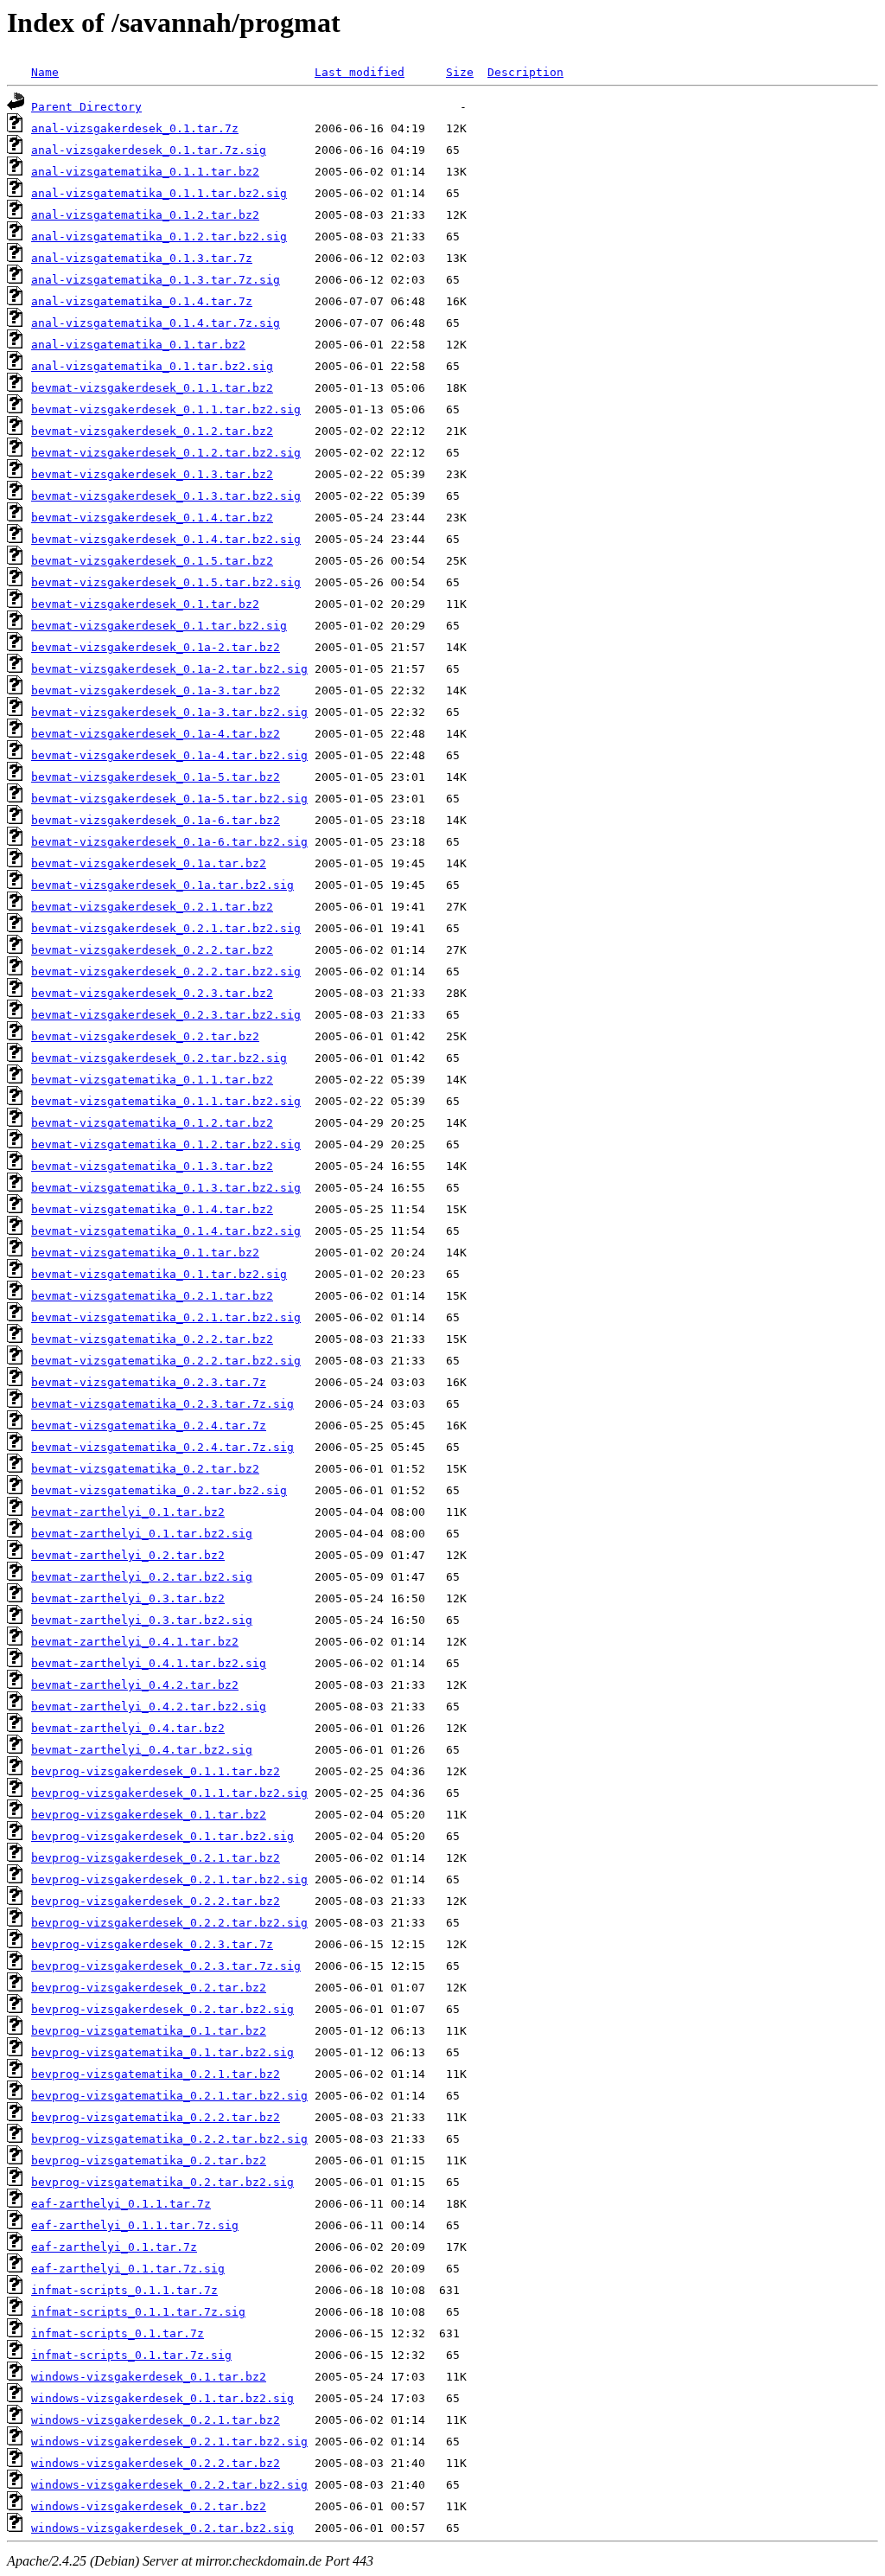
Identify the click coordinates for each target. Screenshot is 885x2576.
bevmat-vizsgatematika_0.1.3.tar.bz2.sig (166, 1188)
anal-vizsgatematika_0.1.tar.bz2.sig (152, 366)
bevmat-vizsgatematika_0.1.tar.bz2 (145, 1253)
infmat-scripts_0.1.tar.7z (118, 2333)
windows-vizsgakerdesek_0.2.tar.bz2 (149, 2506)
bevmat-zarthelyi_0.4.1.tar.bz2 (135, 1642)
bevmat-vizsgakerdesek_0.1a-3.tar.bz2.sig (169, 712)
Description (525, 72)
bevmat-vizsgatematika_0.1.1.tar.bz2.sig (166, 1101)
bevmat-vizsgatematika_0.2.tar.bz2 (145, 1469)
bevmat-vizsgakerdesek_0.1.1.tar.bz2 (152, 388)
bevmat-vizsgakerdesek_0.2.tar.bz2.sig (159, 1058)
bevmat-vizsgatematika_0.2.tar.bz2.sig (159, 1490)
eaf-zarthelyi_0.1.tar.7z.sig (128, 2269)
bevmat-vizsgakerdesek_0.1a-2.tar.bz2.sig (169, 669)
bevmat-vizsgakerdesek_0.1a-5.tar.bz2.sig (169, 799)
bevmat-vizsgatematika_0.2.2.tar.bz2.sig (166, 1361)
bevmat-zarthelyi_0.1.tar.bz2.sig (142, 1534)
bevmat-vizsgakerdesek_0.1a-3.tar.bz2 (156, 690)
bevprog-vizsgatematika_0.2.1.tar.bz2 (156, 2074)
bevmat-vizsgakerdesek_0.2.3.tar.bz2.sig (166, 1015)
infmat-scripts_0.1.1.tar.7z (124, 2290)
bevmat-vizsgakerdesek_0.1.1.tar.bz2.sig (166, 409)
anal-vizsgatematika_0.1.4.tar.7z (142, 301)
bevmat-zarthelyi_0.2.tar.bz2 (128, 1555)
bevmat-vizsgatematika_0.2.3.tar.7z (149, 1382)
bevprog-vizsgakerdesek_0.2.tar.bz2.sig (162, 2009)
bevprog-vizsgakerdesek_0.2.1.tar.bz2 (156, 1858)
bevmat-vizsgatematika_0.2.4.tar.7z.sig (162, 1447)
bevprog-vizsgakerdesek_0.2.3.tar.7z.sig (166, 1966)
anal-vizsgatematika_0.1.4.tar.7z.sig (156, 323)
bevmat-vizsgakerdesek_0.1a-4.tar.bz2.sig (169, 755)
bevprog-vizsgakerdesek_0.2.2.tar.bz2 (156, 1901)
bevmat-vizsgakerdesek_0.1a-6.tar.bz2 (156, 820)
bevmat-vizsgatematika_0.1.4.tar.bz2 (152, 1209)
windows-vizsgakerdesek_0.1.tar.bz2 (149, 2377)
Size (460, 72)
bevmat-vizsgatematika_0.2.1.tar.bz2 (152, 1296)
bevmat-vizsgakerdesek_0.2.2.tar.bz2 (152, 950)
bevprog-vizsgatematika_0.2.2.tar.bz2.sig (169, 2139)
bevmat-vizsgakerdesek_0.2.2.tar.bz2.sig (166, 972)
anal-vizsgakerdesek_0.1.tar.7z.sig (149, 150)
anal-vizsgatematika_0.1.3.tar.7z (142, 258)
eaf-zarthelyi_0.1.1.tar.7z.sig (135, 2225)
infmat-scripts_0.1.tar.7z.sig (131, 2355)
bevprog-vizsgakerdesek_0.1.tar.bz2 (149, 1815)
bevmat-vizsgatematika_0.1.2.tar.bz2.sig (166, 1144)
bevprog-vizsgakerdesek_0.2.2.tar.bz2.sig (169, 1923)
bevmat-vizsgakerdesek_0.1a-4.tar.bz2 (156, 734)
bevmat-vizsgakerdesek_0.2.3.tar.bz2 (152, 993)
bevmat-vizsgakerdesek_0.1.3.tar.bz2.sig (166, 496)
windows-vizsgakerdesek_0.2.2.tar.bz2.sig (169, 2485)
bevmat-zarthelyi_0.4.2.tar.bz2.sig (149, 1707)
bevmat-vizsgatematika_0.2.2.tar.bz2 (152, 1339)
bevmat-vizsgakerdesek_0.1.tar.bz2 (145, 604)
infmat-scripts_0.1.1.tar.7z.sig (138, 2312)
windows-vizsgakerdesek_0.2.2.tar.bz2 (156, 2463)
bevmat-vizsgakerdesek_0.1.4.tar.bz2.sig (166, 539)
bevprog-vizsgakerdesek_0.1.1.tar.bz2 (156, 1771)
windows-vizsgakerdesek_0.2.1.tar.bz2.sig (169, 2442)
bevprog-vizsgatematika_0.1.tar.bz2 (149, 2031)
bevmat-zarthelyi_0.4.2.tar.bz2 (135, 1685)
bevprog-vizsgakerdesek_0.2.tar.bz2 (149, 1988)
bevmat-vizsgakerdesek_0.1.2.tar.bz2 (152, 431)
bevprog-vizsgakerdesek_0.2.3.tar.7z (152, 1944)
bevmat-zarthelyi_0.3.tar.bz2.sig (142, 1620)
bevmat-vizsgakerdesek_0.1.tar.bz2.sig (159, 626)
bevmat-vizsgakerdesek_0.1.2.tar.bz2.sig (166, 453)
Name (45, 72)
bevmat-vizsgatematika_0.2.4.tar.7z (149, 1425)
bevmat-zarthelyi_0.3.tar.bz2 (128, 1598)
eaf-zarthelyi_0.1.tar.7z (114, 2247)
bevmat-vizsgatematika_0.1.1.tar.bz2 (152, 1080)
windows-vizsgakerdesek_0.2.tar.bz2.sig (162, 2528)
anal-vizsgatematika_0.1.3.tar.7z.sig (156, 280)
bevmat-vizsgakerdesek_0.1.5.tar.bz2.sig (166, 582)
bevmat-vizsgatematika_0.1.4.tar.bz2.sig (166, 1231)
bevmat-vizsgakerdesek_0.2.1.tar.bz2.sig (166, 928)
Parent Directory (86, 107)
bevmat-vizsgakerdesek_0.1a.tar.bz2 (149, 863)
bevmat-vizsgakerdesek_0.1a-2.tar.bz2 (156, 647)
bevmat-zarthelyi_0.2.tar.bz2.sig (142, 1577)
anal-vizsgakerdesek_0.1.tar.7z (135, 128)
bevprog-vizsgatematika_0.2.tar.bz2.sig (162, 2182)
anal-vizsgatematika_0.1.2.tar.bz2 (145, 215)
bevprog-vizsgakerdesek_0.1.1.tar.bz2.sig (169, 1793)
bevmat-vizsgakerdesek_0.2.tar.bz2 (145, 1036)
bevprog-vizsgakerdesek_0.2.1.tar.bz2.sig (169, 1879)
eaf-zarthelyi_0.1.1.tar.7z (121, 2204)
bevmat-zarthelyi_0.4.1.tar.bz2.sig (149, 1663)
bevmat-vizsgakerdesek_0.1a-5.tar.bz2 (156, 777)
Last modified (360, 72)
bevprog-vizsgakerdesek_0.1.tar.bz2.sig (162, 1836)
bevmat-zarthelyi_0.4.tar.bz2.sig (142, 1750)
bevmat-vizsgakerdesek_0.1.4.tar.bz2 (152, 518)
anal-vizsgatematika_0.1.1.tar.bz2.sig (159, 193)
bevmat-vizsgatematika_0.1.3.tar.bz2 (152, 1166)
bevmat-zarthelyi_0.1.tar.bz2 (128, 1512)
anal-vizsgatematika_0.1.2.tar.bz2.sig (159, 237)
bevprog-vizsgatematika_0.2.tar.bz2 (149, 2161)
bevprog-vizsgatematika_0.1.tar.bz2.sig (162, 2052)
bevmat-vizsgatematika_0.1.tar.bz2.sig (159, 1274)
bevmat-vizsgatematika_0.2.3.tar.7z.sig (162, 1404)
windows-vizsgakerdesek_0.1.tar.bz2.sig (162, 2398)
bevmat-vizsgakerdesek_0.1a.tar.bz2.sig (162, 885)
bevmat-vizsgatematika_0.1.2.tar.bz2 (152, 1123)
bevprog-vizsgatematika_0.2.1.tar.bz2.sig (169, 2096)
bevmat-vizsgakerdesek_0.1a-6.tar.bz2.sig (169, 842)
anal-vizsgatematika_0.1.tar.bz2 (138, 345)
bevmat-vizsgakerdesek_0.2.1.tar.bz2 (152, 907)
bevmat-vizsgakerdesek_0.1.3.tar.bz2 (152, 474)
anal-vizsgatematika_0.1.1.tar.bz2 (145, 172)
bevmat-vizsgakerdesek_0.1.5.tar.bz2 (152, 561)
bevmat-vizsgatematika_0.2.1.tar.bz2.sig (166, 1317)
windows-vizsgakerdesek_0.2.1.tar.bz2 (156, 2420)
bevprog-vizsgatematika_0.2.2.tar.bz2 (156, 2117)
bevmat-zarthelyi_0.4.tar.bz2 (128, 1728)
